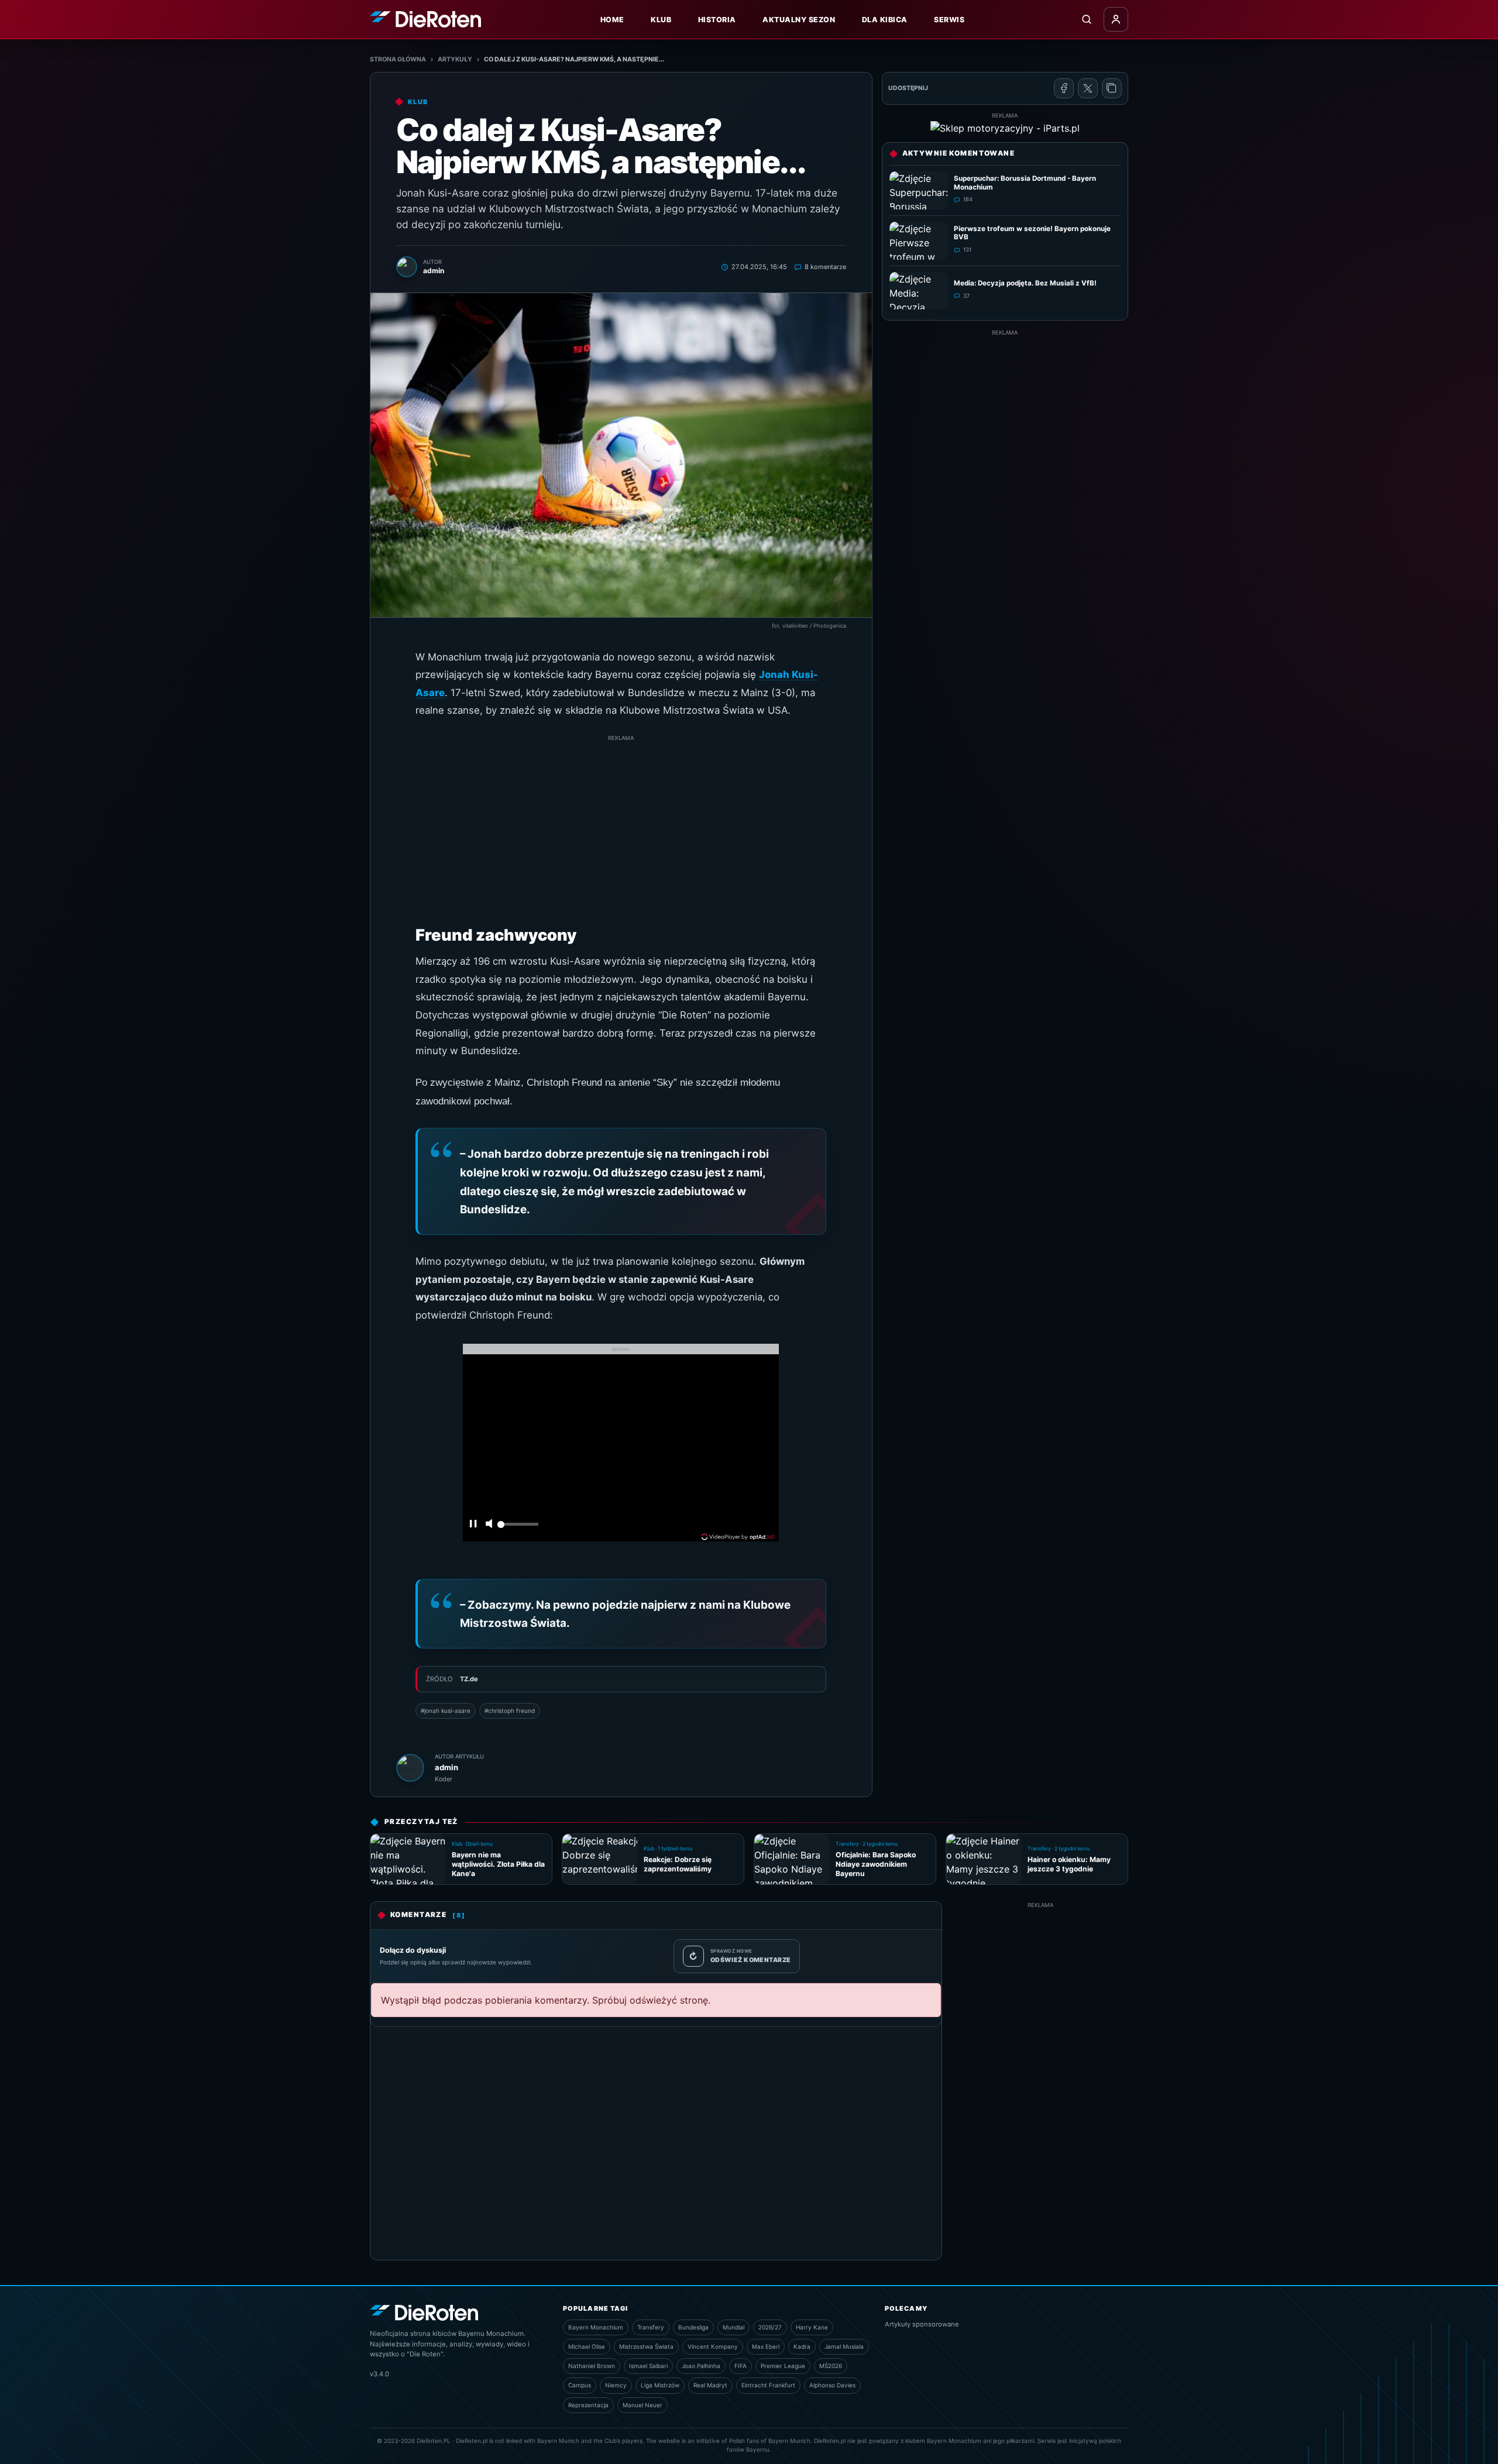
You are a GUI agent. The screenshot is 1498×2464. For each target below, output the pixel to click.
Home (612, 20)
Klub (661, 20)
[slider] (518, 1527)
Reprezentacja (588, 2405)
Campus (580, 2385)
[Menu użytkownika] (1116, 19)
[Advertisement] (621, 825)
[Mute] (489, 1525)
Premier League (783, 2366)
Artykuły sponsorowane (922, 2324)
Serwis (949, 20)
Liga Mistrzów (660, 2385)
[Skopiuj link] (1112, 88)
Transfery (651, 2327)
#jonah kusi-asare (446, 1711)
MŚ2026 (831, 2366)
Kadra (802, 2346)
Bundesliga (693, 2327)
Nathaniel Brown (592, 2366)
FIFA (741, 2366)
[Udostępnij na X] (1088, 88)
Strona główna (398, 59)
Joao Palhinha (701, 2366)
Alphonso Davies (832, 2385)
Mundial (733, 2327)
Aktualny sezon (799, 20)
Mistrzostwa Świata (646, 2346)
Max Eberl (766, 2346)
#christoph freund (510, 1711)
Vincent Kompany (713, 2346)
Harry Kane (812, 2327)
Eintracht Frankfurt (768, 2385)
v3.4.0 (379, 2374)
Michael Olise (587, 2346)
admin (446, 1767)
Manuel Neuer (643, 2405)
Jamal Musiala (844, 2346)
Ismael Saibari (648, 2366)
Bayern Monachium (596, 2327)
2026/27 (770, 2327)
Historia (717, 20)
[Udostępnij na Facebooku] (1064, 88)
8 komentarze (825, 267)
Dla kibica (885, 20)
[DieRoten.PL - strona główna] (425, 19)
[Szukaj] (1087, 19)
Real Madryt (710, 2385)
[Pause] (473, 1525)
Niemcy (616, 2385)
